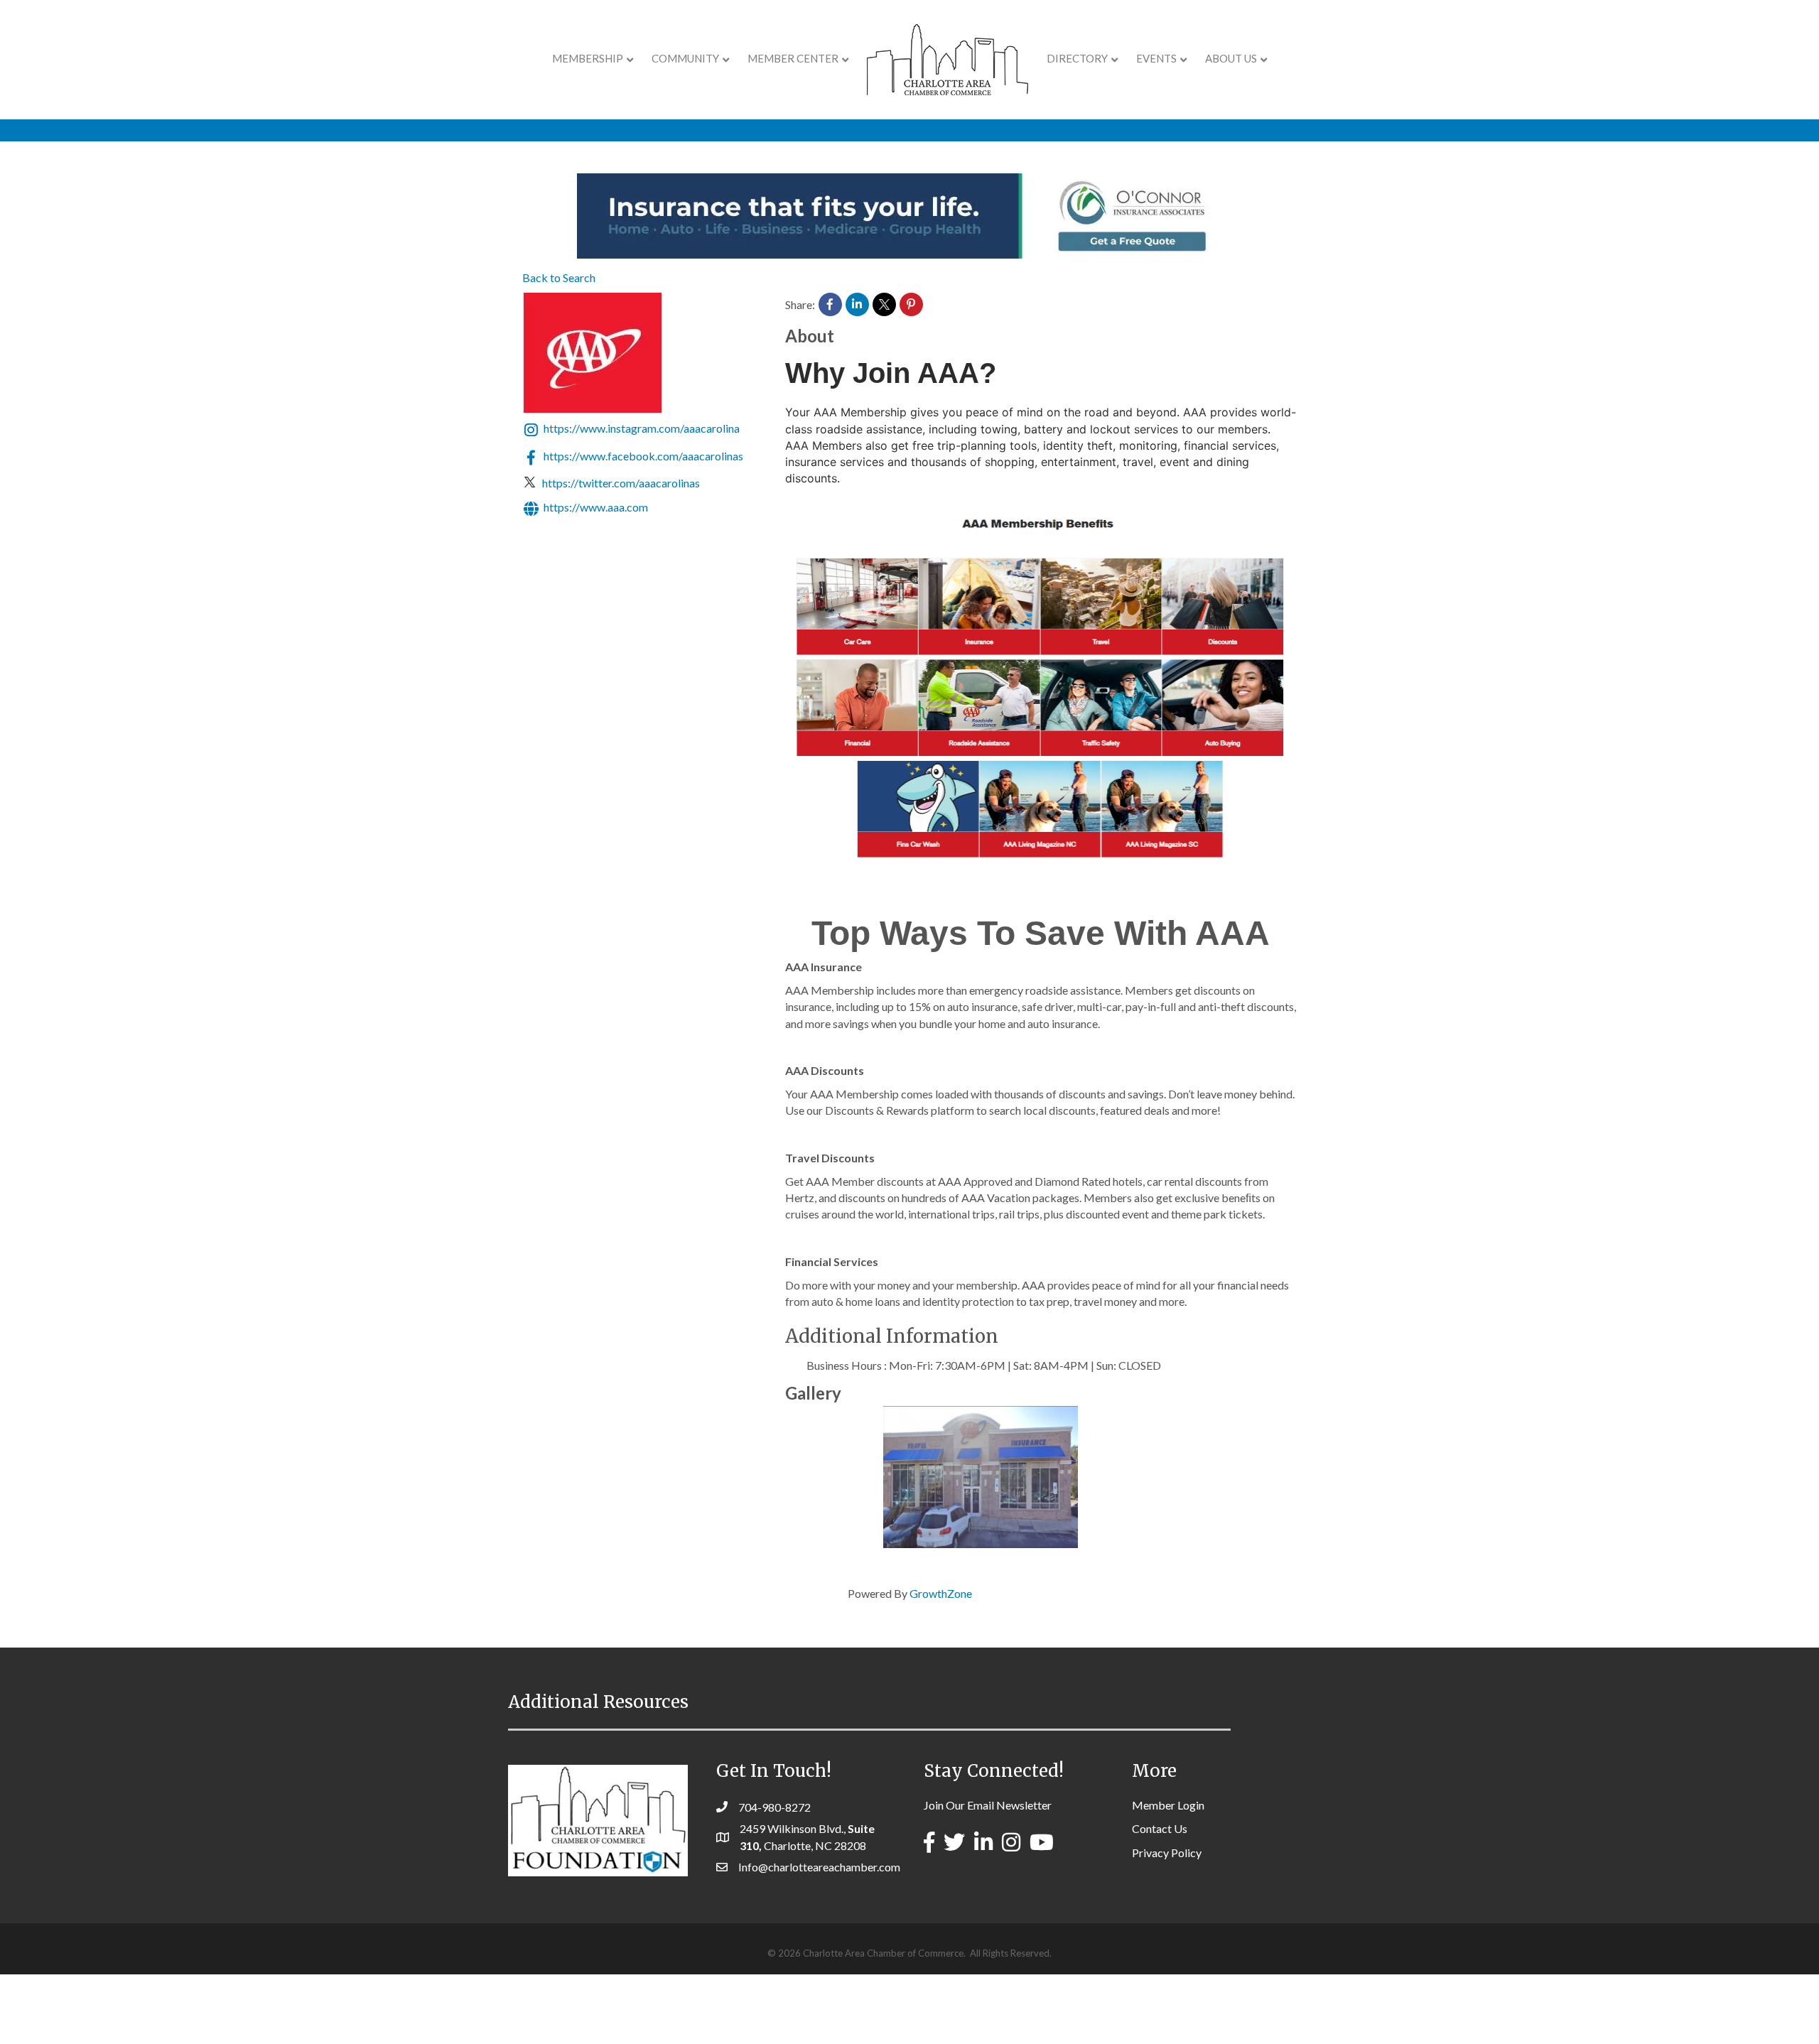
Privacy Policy (1167, 1853)
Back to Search (559, 277)
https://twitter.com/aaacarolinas (621, 483)
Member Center (793, 58)
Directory (1077, 58)
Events (1156, 58)
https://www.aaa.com (596, 507)
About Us (1231, 58)
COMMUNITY (685, 58)
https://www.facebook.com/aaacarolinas (643, 456)
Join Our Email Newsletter (988, 1805)
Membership (588, 58)
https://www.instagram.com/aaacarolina (642, 429)
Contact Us (1160, 1828)
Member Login (1168, 1805)
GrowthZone (941, 1593)
